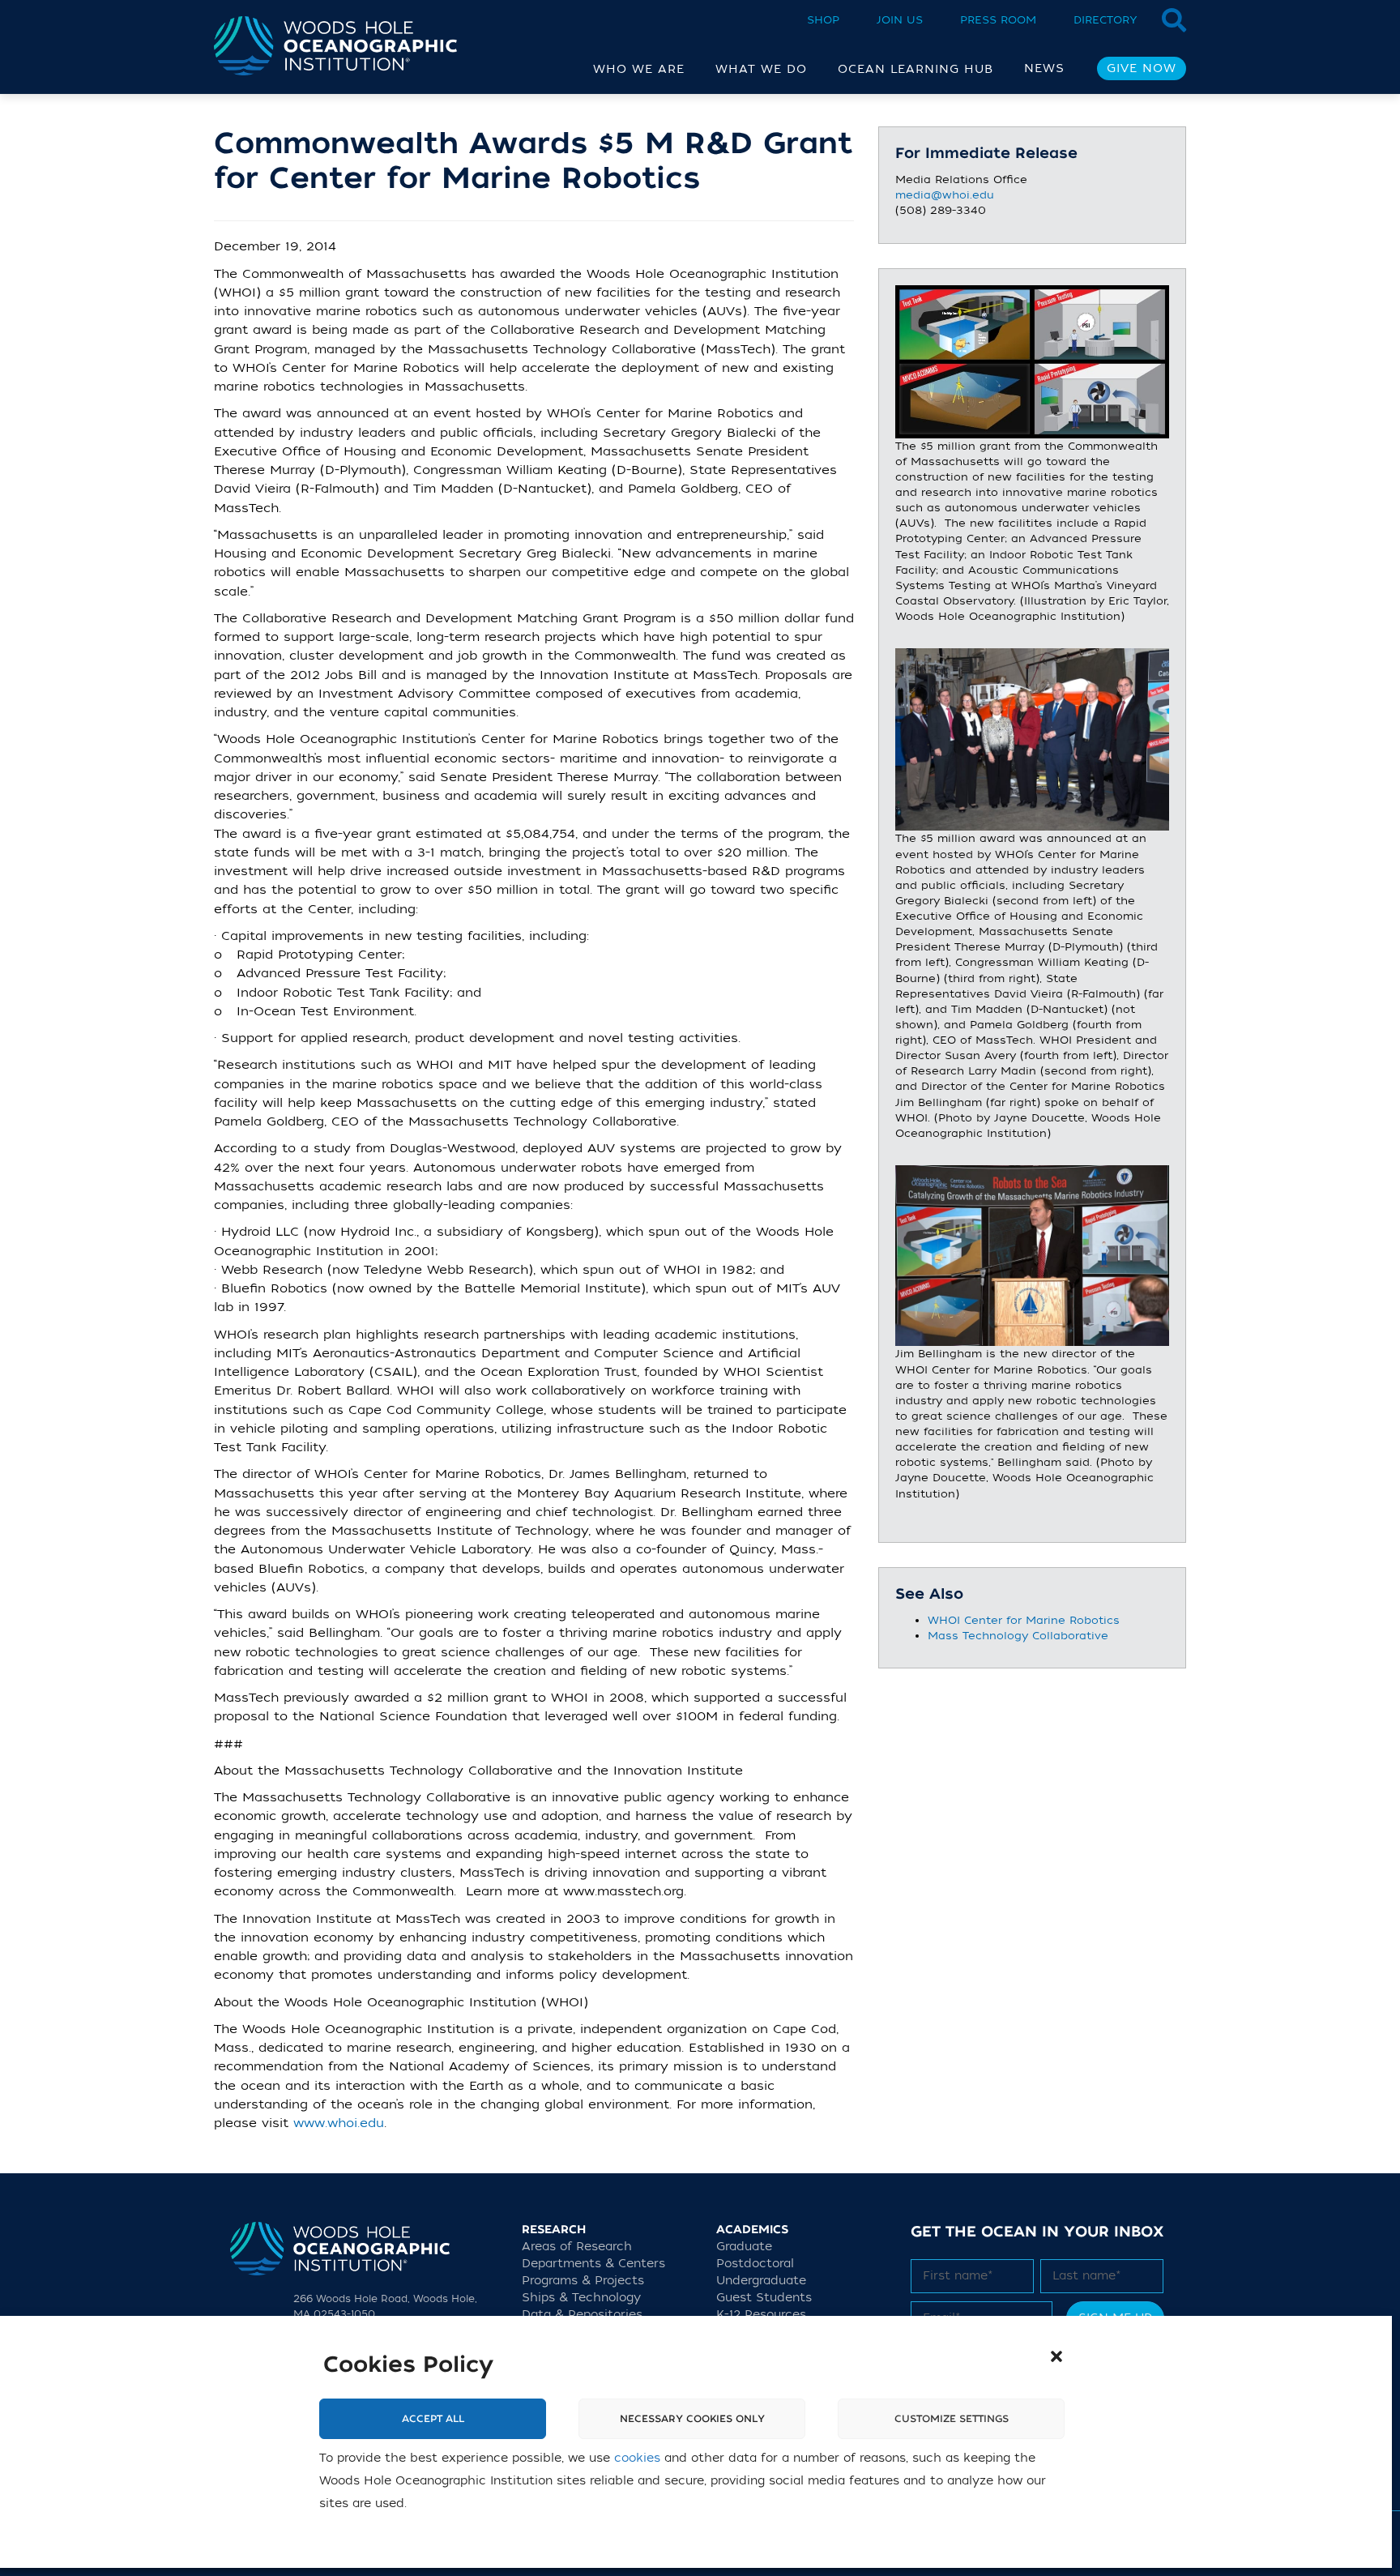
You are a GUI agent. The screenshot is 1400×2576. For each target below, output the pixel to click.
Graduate (744, 2247)
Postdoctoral (755, 2264)
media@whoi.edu (945, 195)
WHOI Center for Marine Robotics (1024, 1620)
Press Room (998, 20)
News (1044, 68)
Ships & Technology (581, 2298)
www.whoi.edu (339, 2123)
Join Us (900, 20)
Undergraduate (761, 2281)
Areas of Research (577, 2247)
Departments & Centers (593, 2264)
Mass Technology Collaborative (1018, 1636)
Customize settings (952, 2419)
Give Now (1142, 68)
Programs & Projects (583, 2281)
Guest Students (764, 2298)
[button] (1056, 2356)
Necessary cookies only (692, 2419)
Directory (1105, 20)
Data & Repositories (582, 2315)
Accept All (433, 2419)
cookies (637, 2458)
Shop (823, 20)
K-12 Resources (761, 2315)
